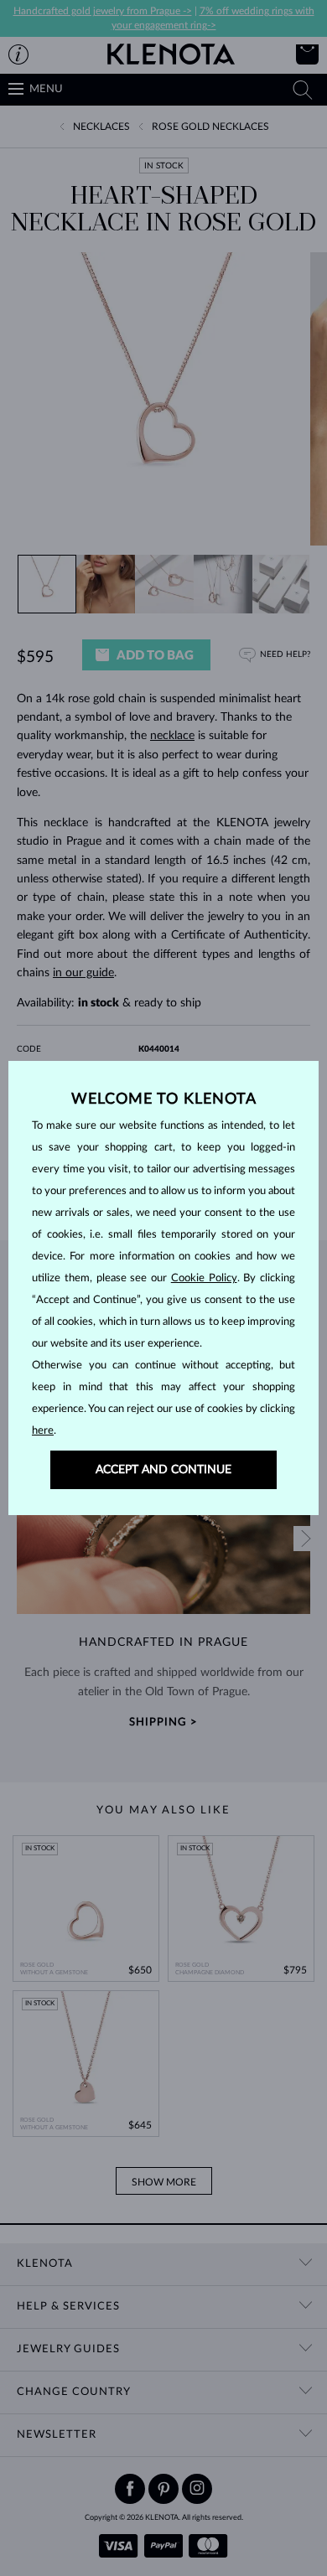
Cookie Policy (204, 1278)
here (43, 1431)
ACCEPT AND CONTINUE (163, 1470)
